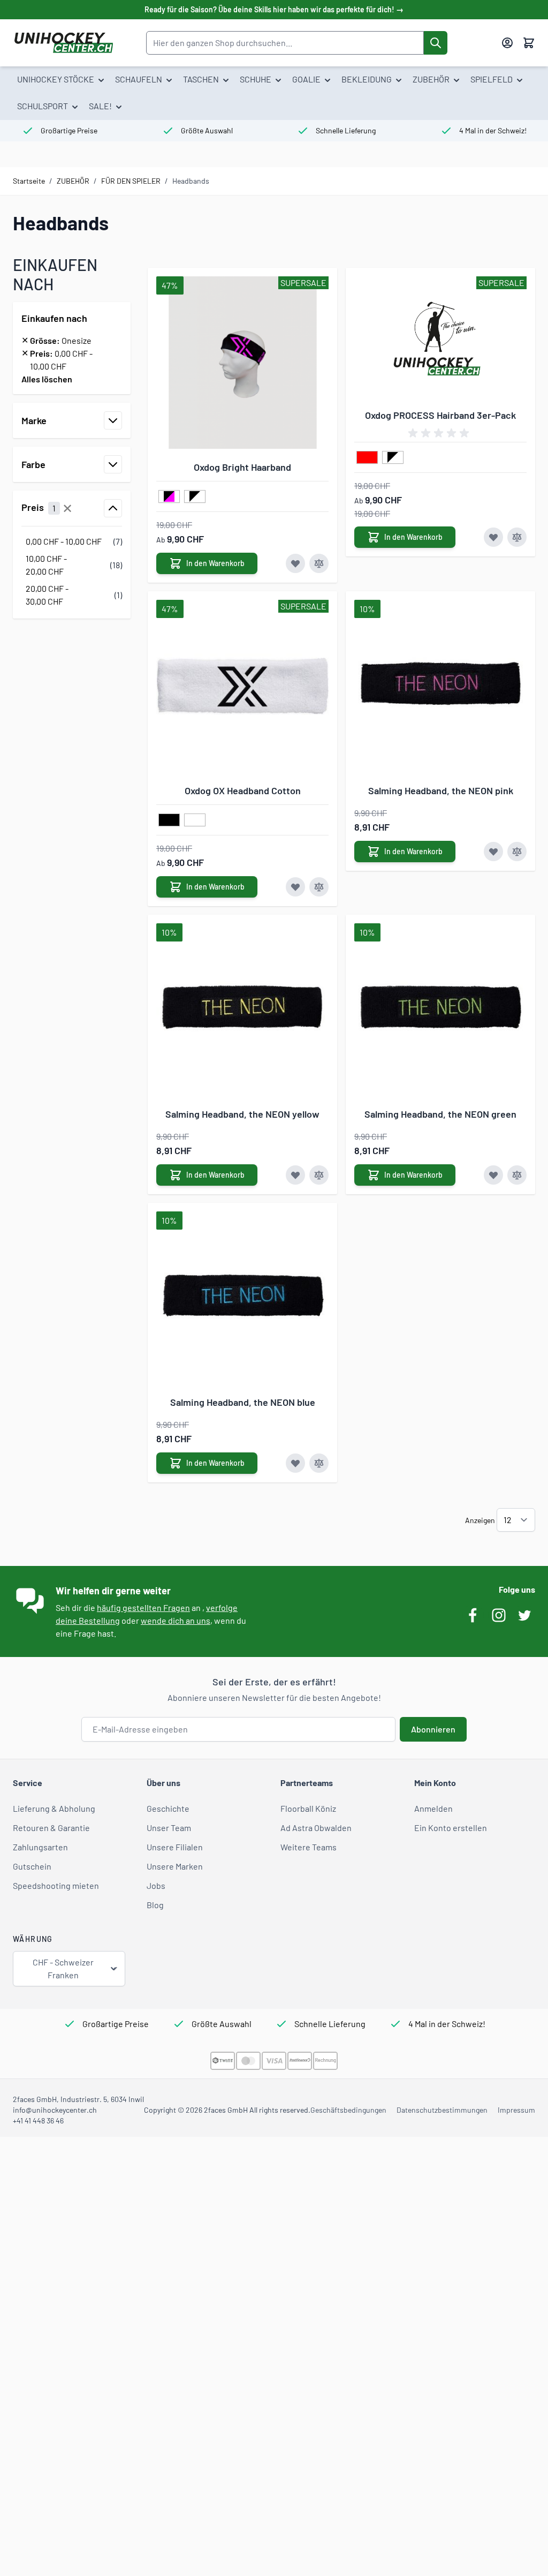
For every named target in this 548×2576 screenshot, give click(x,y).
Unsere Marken (175, 1866)
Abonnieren (433, 1729)
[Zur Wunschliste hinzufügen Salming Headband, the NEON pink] (493, 852)
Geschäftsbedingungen (348, 2110)
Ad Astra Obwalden (316, 1828)
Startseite (29, 181)
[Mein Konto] (507, 43)
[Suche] (436, 43)
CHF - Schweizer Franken (63, 1968)
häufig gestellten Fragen (143, 1607)
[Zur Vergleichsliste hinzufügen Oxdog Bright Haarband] (319, 563)
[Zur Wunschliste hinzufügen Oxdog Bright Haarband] (295, 563)
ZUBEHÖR (73, 181)
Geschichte (168, 1808)
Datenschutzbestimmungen (442, 2110)
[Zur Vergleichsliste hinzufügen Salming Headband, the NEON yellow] (319, 1175)
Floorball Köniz (308, 1808)
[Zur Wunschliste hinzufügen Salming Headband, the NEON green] (493, 1175)
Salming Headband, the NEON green (440, 1114)
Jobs (156, 1885)
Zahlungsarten (40, 1847)
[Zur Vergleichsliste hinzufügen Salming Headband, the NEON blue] (319, 1463)
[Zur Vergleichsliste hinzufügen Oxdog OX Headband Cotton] (319, 887)
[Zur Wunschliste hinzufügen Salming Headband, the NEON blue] (295, 1463)
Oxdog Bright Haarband (242, 467)
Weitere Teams (309, 1847)
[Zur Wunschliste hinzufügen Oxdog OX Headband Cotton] (295, 887)
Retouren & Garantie (51, 1828)
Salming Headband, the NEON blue (243, 1402)
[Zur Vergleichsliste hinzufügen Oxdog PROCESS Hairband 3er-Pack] (517, 537)
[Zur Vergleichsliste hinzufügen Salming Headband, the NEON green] (517, 1175)
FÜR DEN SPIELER (131, 181)
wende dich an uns (176, 1620)
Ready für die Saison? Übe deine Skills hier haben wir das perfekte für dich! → (274, 9)
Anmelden (433, 1808)
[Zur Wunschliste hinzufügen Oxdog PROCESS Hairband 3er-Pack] (493, 537)
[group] (440, 433)
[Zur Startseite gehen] (63, 43)
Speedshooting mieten (56, 1885)
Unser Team (169, 1828)
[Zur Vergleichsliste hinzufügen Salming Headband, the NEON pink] (517, 852)
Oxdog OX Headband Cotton (243, 790)
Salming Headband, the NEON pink (441, 790)
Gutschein (32, 1866)
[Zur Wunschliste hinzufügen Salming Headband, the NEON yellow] (295, 1175)
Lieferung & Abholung (54, 1808)
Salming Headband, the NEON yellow (242, 1114)
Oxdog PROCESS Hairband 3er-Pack (440, 415)
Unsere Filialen (175, 1847)
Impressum (516, 2110)
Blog (155, 1905)
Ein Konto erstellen (451, 1828)
